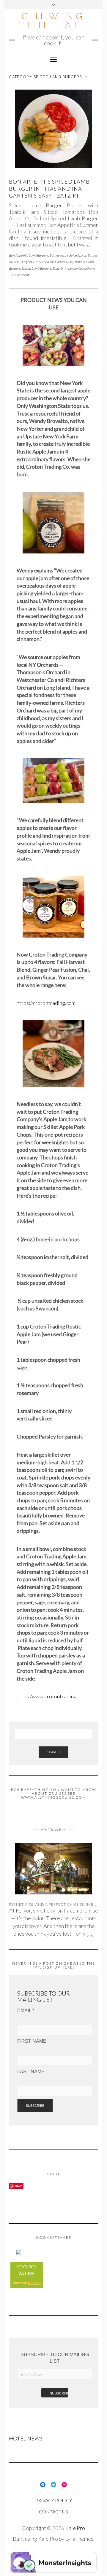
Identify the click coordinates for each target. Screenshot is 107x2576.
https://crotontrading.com (46, 1003)
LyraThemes (79, 2539)
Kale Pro (75, 2528)
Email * (26, 2011)
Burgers (26, 262)
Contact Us (53, 2511)
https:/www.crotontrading (47, 1696)
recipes (34, 2283)
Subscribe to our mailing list (55, 2358)
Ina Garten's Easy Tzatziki (67, 262)
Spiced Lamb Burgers (36, 268)
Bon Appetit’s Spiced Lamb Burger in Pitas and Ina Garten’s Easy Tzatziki (49, 188)
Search (53, 1752)
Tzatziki (58, 268)
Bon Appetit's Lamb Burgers (29, 255)
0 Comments (21, 275)
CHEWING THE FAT (53, 21)
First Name (32, 2041)
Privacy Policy (53, 2500)
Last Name (31, 2072)
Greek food (41, 262)
